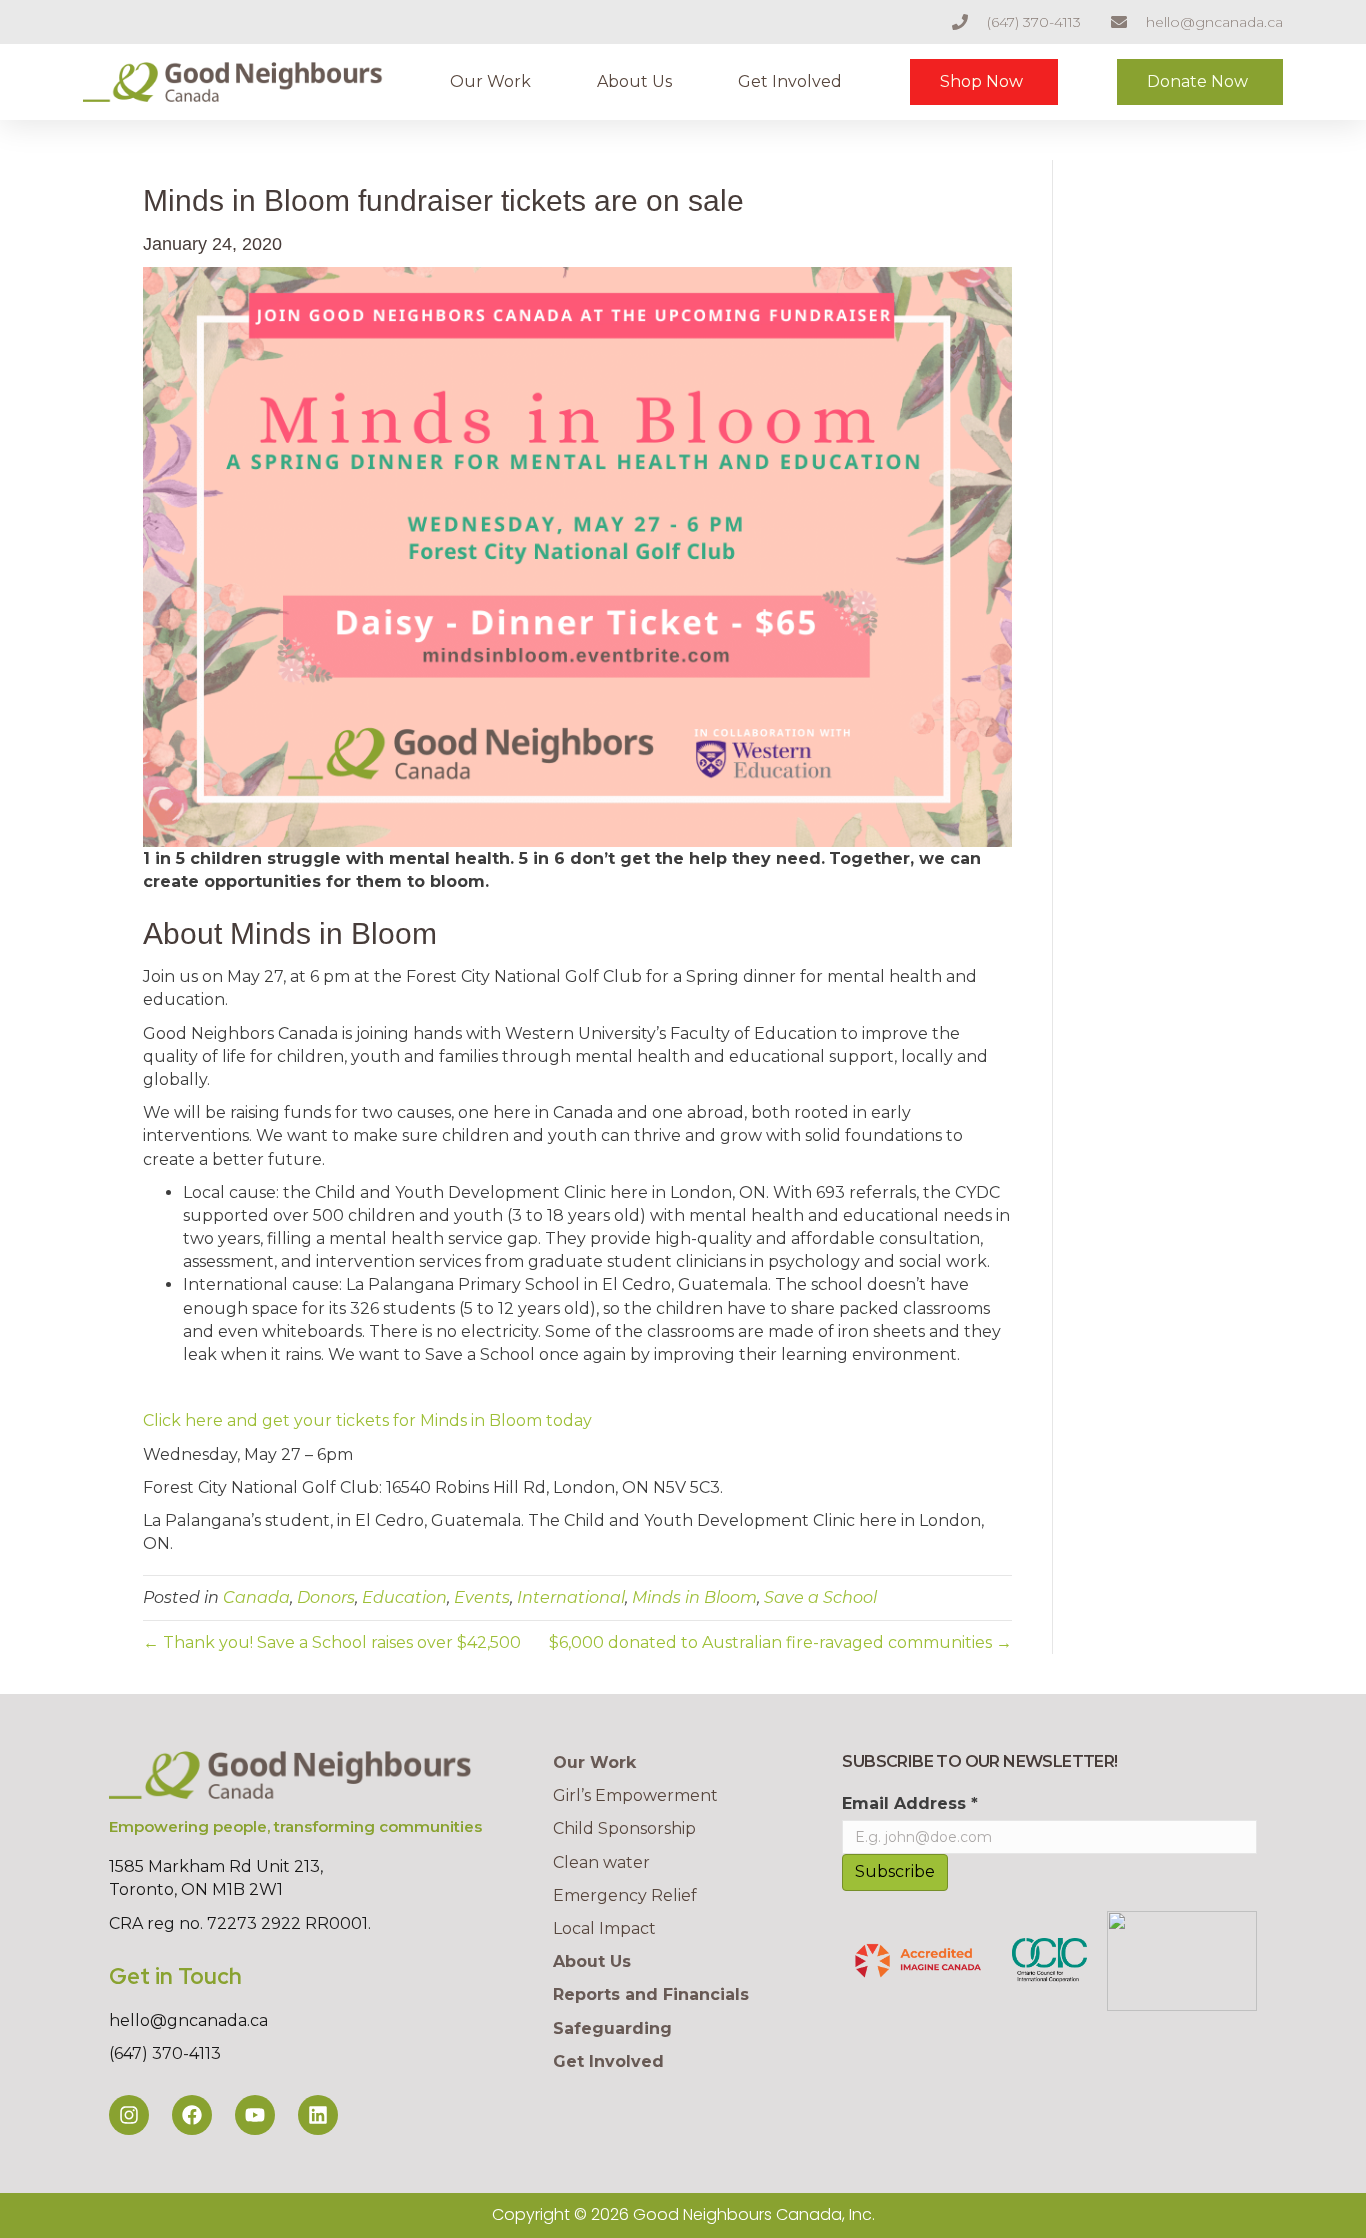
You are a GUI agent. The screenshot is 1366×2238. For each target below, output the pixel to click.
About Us (634, 81)
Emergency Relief (625, 1895)
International (571, 1597)
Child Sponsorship (624, 1828)
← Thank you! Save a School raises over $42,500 (332, 1642)
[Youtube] (255, 2115)
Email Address (910, 1803)
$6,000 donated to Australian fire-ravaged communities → (780, 1642)
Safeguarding (612, 2028)
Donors (326, 1597)
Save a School (820, 1597)
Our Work (490, 81)
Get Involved (790, 81)
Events (482, 1597)
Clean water (601, 1862)
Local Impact (604, 1928)
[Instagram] (129, 2115)
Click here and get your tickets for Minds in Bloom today (367, 1420)
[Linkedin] (318, 2115)
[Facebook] (192, 2115)
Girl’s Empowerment (635, 1795)
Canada (256, 1597)
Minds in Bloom (694, 1597)
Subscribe (895, 1871)
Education (404, 1597)
